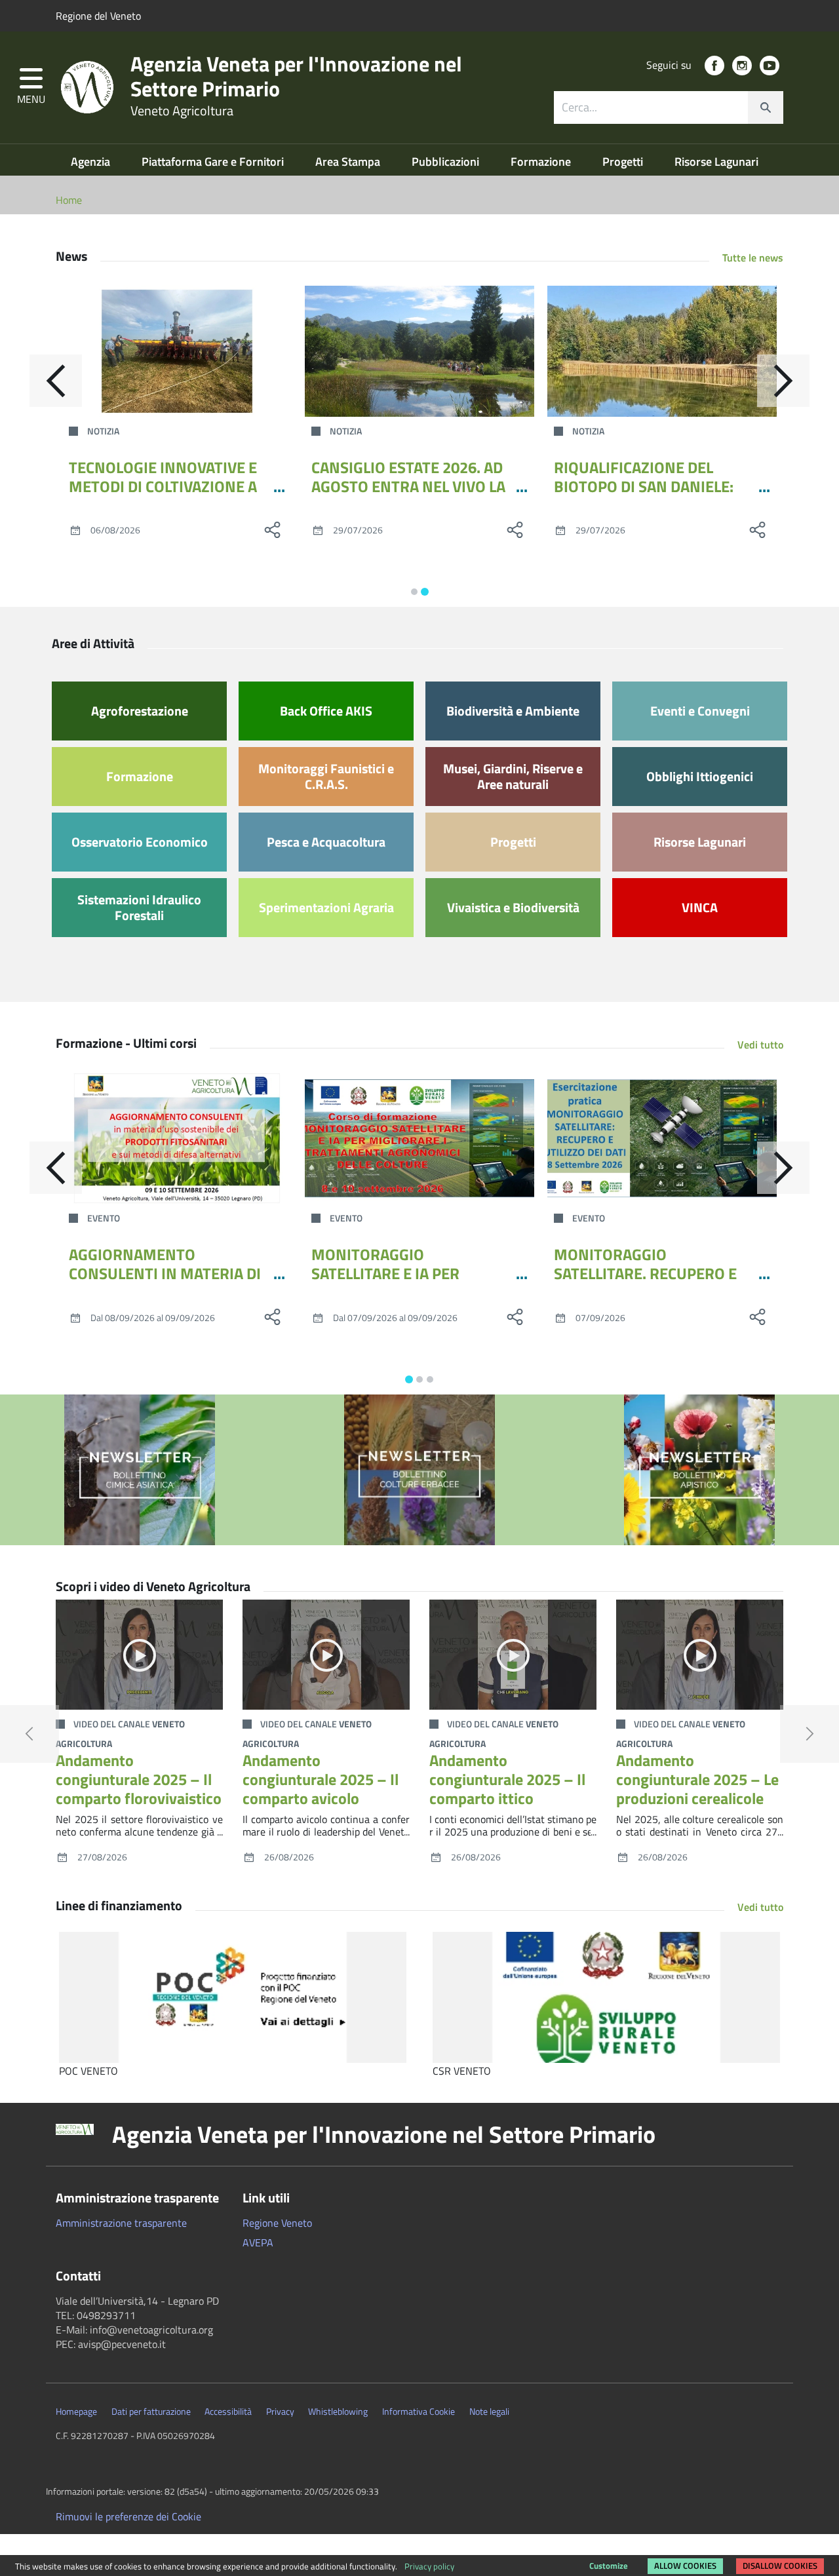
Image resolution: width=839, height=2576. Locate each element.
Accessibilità (228, 2412)
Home (69, 200)
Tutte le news (753, 258)
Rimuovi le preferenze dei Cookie (128, 2516)
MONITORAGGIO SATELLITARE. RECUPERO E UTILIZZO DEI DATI (645, 1273)
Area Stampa (349, 162)
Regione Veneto (277, 2223)
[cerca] (766, 107)
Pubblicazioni (447, 162)
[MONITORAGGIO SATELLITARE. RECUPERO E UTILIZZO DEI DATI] (662, 1138)
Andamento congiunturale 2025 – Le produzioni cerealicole (697, 1779)
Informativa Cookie (419, 2412)
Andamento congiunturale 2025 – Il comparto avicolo (321, 1779)
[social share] (272, 529)
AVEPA (258, 2242)
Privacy (280, 2412)
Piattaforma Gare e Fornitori (214, 162)
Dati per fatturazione (151, 2412)
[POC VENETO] (233, 1997)
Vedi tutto (760, 1045)
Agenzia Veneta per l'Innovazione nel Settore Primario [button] (384, 2134)
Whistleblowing (338, 2412)
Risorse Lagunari (716, 162)
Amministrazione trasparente (121, 2223)
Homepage (76, 2412)
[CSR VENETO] (606, 1997)
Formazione (542, 162)
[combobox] (669, 107)
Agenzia (92, 162)
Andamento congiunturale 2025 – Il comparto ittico (507, 1779)
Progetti (624, 162)
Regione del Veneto (98, 16)
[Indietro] (56, 381)
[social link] (714, 66)
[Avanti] (783, 381)
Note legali (489, 2412)
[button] (31, 87)
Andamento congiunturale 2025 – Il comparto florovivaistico (139, 1779)
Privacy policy (429, 2566)
